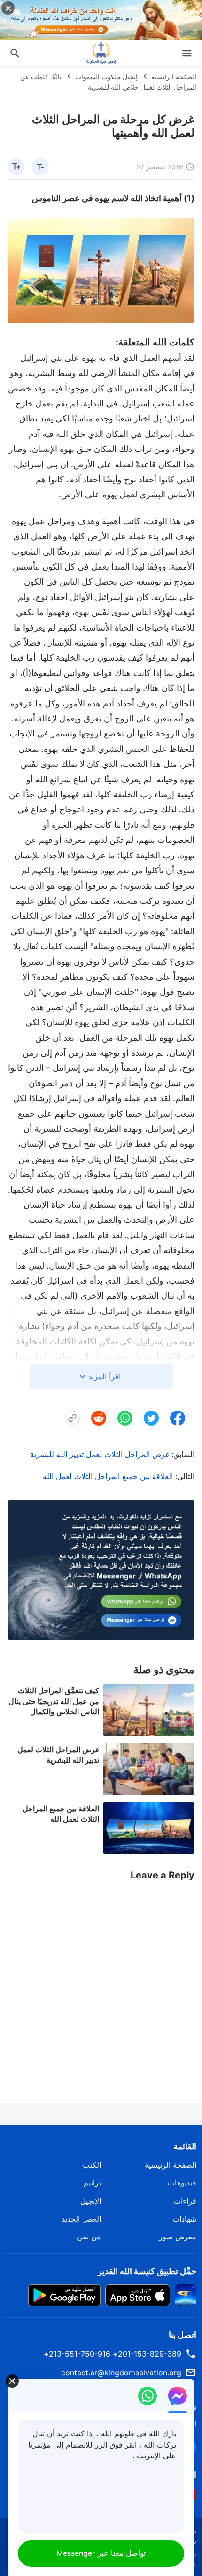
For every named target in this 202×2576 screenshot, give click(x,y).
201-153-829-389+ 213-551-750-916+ (113, 2354)
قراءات (185, 2201)
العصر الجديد (81, 2219)
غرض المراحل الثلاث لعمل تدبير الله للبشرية (100, 1454)
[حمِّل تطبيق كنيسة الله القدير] (186, 2294)
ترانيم (92, 2183)
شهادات (184, 2219)
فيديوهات (182, 2183)
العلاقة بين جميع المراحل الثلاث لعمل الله (108, 1476)
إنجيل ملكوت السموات (106, 77)
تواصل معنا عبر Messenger (101, 2553)
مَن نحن (89, 2237)
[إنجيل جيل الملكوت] (101, 53)
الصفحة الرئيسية (174, 77)
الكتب (92, 2165)
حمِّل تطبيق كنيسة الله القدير (147, 2271)
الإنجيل (91, 2201)
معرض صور (178, 2237)
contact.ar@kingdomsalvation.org (121, 2373)
